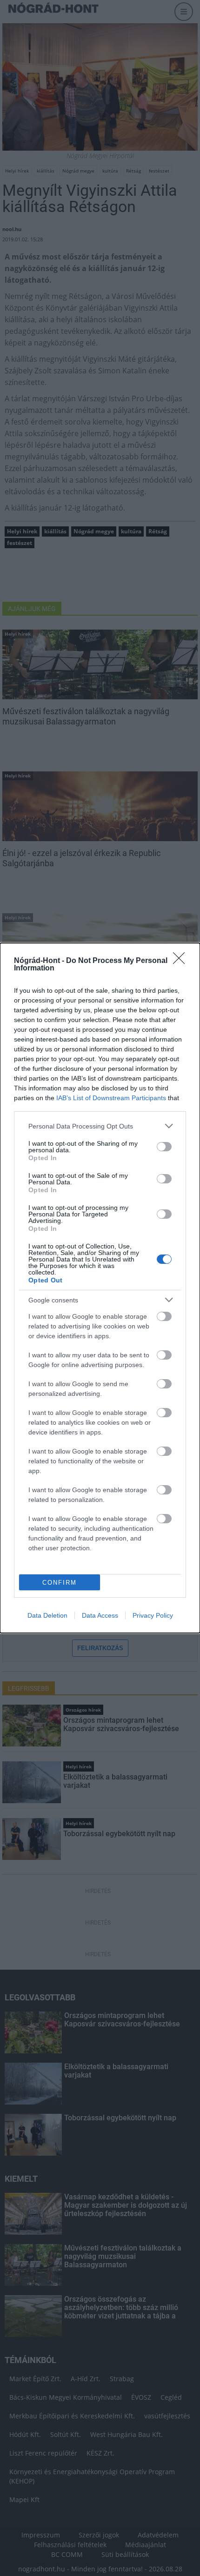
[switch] (164, 1147)
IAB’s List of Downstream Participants (111, 1098)
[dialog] (100, 1288)
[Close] (182, 961)
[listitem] (100, 1126)
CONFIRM (60, 1583)
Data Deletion (47, 1615)
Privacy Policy (153, 1615)
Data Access (100, 1615)
